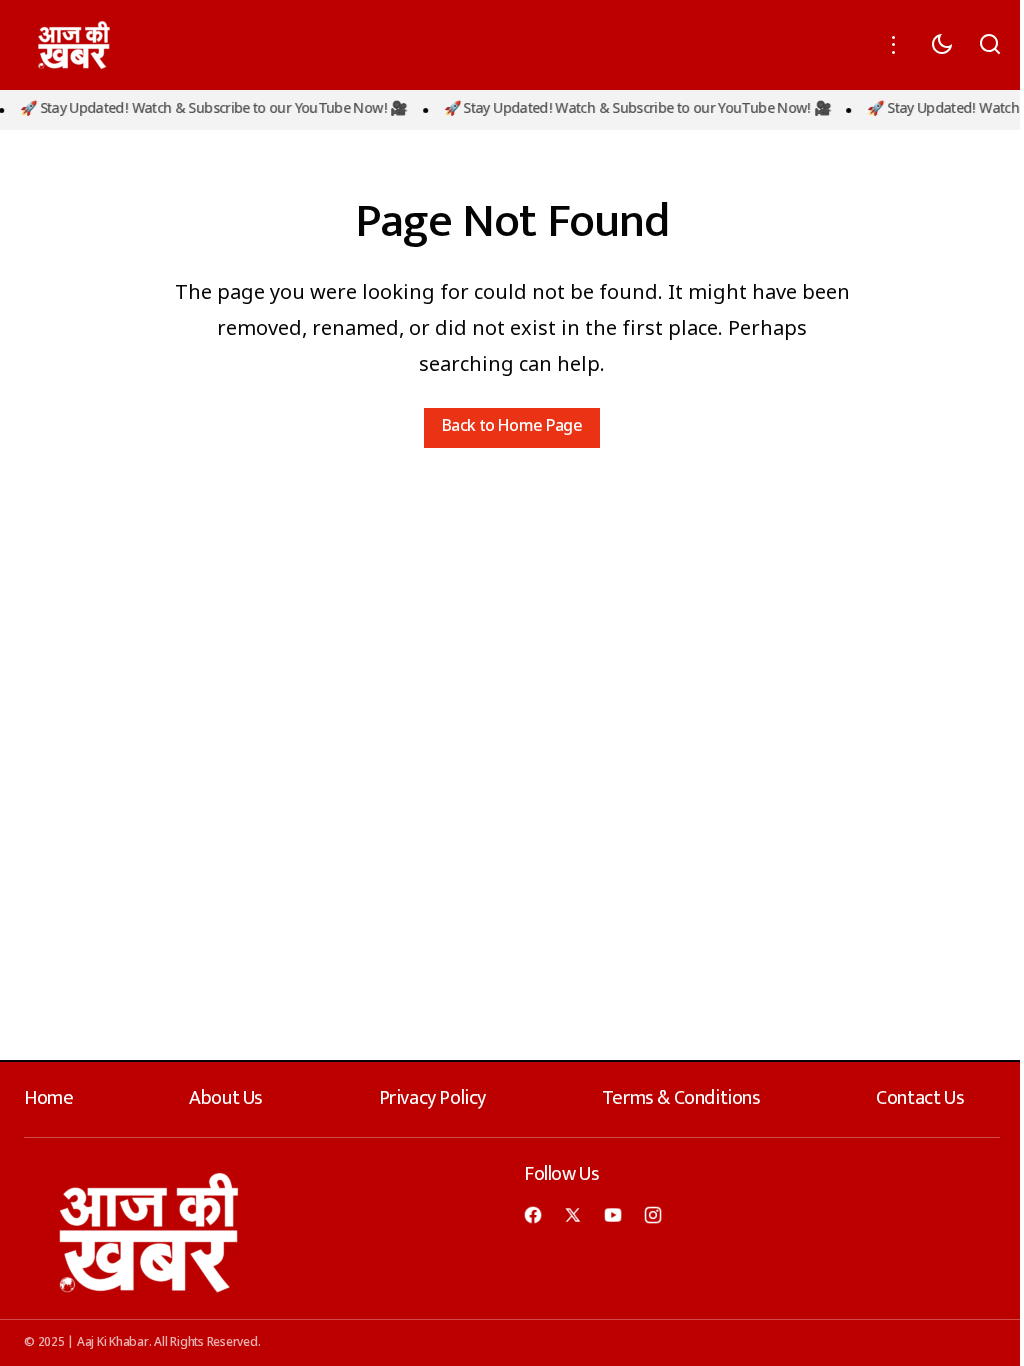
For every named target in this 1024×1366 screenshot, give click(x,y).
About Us (226, 1098)
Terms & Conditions (681, 1098)
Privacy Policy (432, 1098)
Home (48, 1098)
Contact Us (920, 1098)
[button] (894, 45)
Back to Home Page (512, 427)
